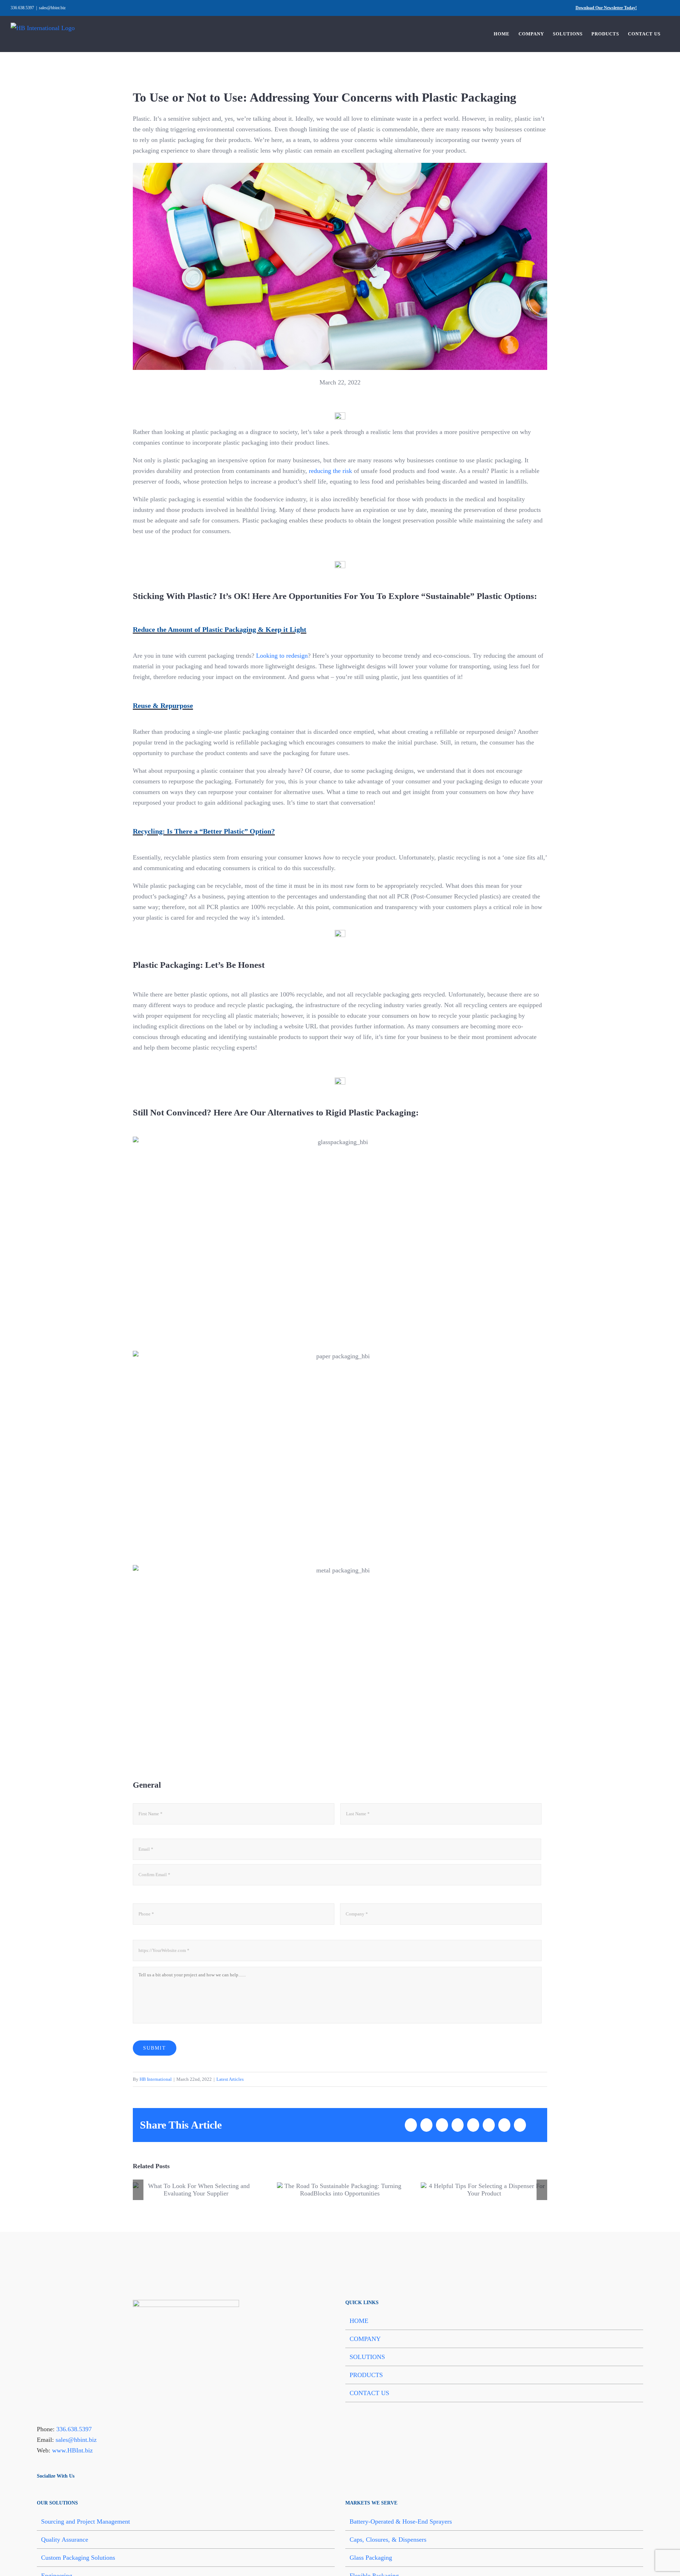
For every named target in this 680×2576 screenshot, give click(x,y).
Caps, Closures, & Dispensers (388, 2540)
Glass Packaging (371, 2558)
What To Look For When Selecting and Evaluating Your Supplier (196, 2190)
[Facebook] (39, 2492)
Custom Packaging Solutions (78, 2558)
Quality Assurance (65, 2540)
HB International (156, 2079)
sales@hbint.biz (52, 8)
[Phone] (66, 2492)
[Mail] (57, 2492)
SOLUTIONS (367, 2357)
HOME (359, 2321)
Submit (155, 2048)
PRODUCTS (366, 2375)
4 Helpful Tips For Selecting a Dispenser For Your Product (484, 2190)
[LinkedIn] (48, 2492)
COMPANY (365, 2339)
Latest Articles (230, 2079)
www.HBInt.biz (72, 2450)
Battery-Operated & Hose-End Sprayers (401, 2521)
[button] (138, 2190)
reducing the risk (330, 471)
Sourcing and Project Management (86, 2521)
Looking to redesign (282, 656)
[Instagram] (75, 2492)
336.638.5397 (74, 2429)
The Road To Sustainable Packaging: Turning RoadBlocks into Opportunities (340, 2190)
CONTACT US (369, 2393)
